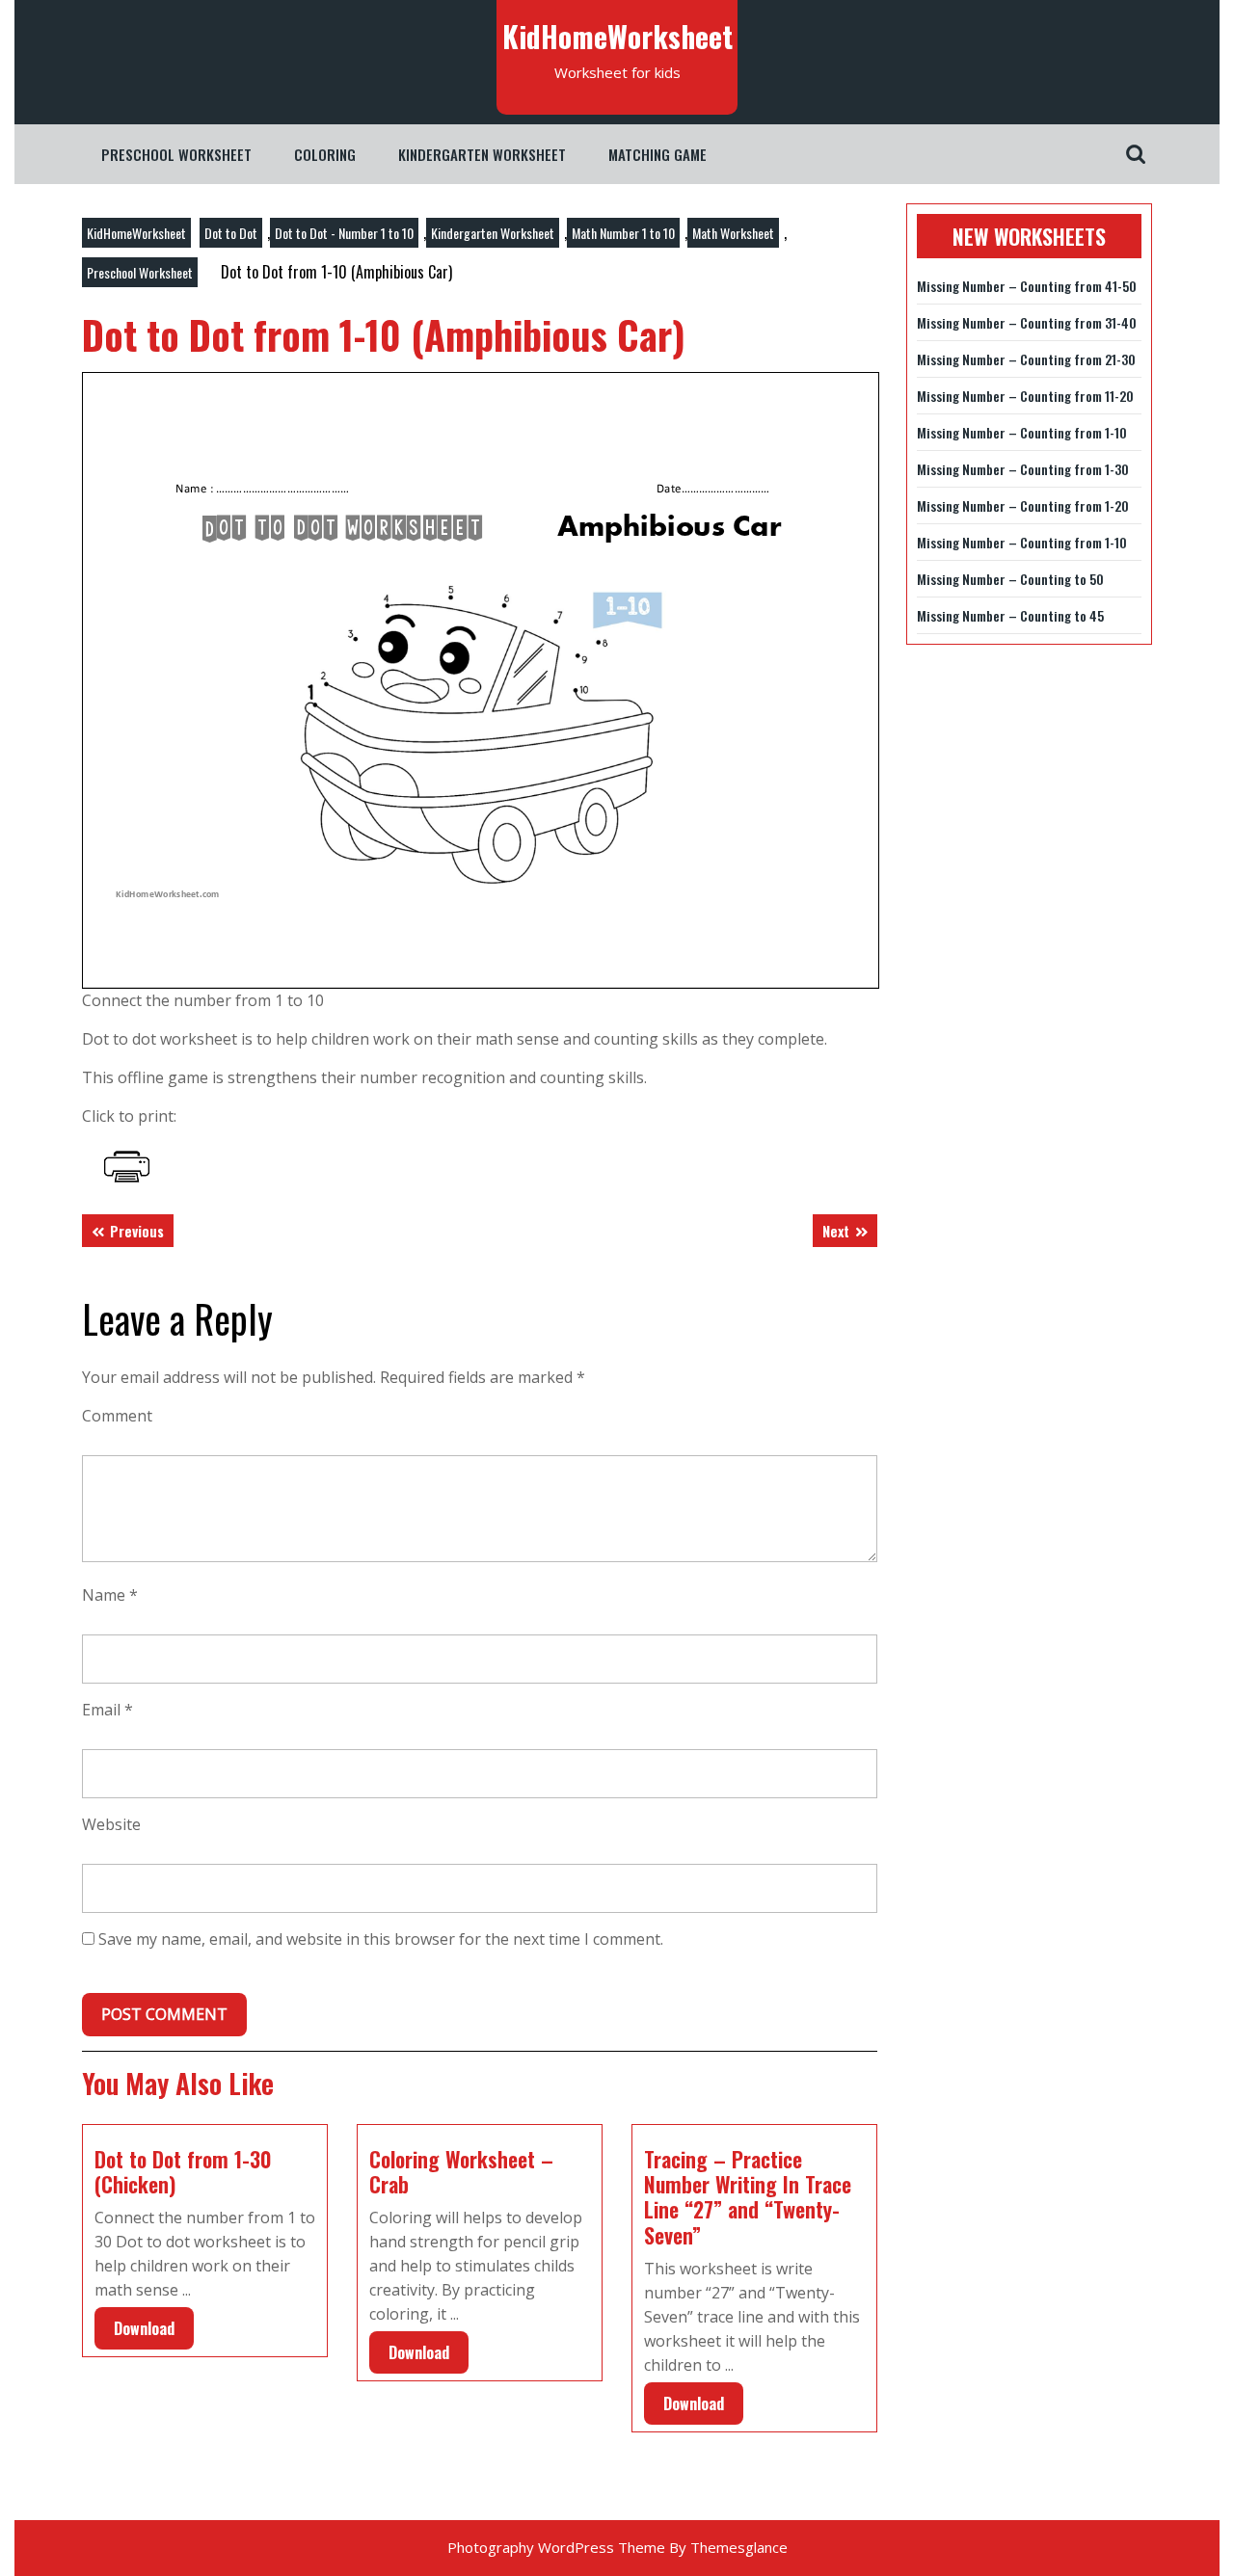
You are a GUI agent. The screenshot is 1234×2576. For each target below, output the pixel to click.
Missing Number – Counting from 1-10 (1022, 432)
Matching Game (657, 154)
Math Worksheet (733, 233)
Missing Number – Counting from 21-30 (1026, 359)
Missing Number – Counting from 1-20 (1023, 505)
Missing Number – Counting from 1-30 (1023, 469)
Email (107, 1710)
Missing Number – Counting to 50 (1010, 579)
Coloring (325, 154)
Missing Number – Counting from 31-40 (1027, 322)
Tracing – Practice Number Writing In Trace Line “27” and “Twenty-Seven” (748, 2197)
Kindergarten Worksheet (482, 154)
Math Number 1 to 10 (623, 233)
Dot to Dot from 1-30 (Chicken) (183, 2171)
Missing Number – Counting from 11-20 (1025, 396)
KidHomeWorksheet (617, 36)
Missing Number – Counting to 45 (1010, 615)
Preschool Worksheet (176, 154)
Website (111, 1824)
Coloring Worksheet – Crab (461, 2171)
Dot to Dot (231, 233)
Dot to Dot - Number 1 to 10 (344, 233)
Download (134, 2324)
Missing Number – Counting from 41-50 (1027, 286)
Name (110, 1595)
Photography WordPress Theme (556, 2547)
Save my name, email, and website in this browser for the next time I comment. (381, 1939)
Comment (117, 1416)
